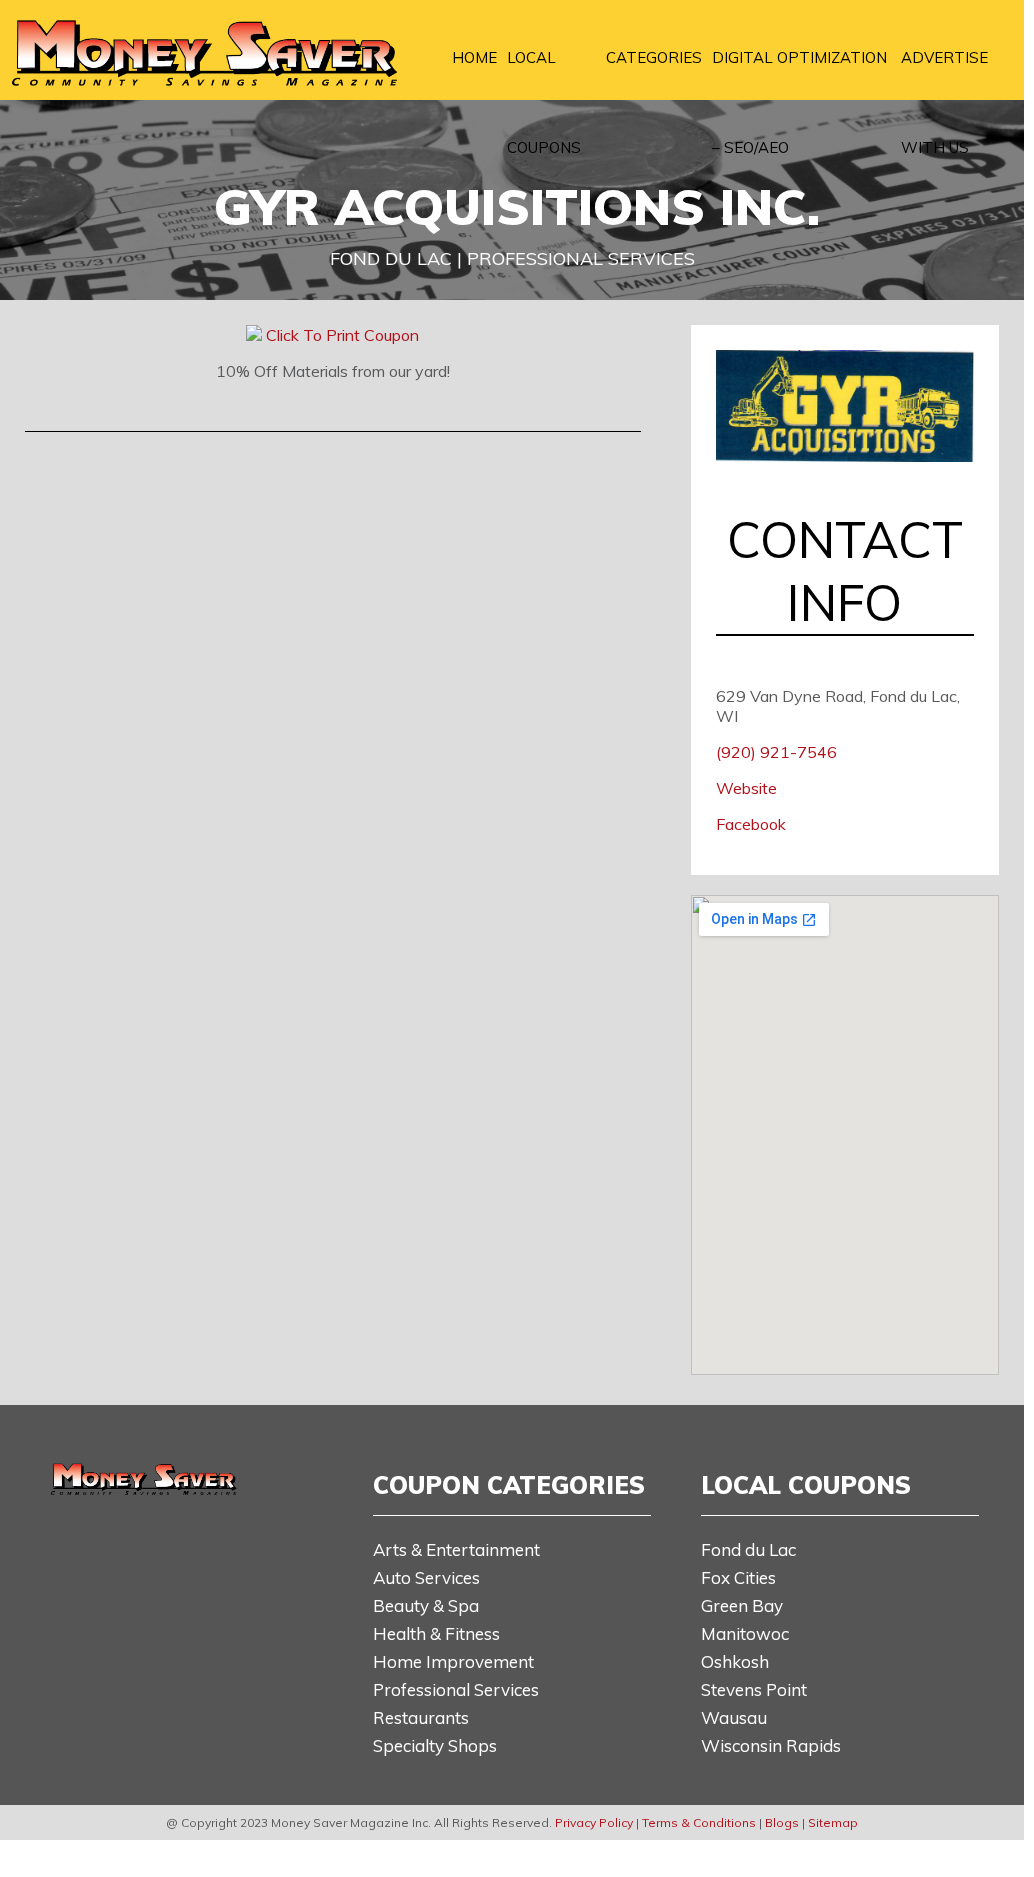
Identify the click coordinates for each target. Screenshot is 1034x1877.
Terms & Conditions (699, 1822)
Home (474, 57)
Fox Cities (738, 1577)
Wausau (734, 1717)
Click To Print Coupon (342, 335)
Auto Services (426, 1577)
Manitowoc (745, 1633)
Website (746, 788)
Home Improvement (453, 1661)
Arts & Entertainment (456, 1549)
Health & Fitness (436, 1633)
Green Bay (742, 1605)
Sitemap (833, 1822)
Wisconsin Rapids (771, 1745)
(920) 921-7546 (776, 752)
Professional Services (456, 1689)
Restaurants (421, 1717)
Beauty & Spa (426, 1605)
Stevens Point (754, 1689)
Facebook (751, 824)
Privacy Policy (594, 1822)
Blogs (782, 1822)
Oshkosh (735, 1661)
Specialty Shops (435, 1745)
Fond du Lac (748, 1549)
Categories (654, 57)
